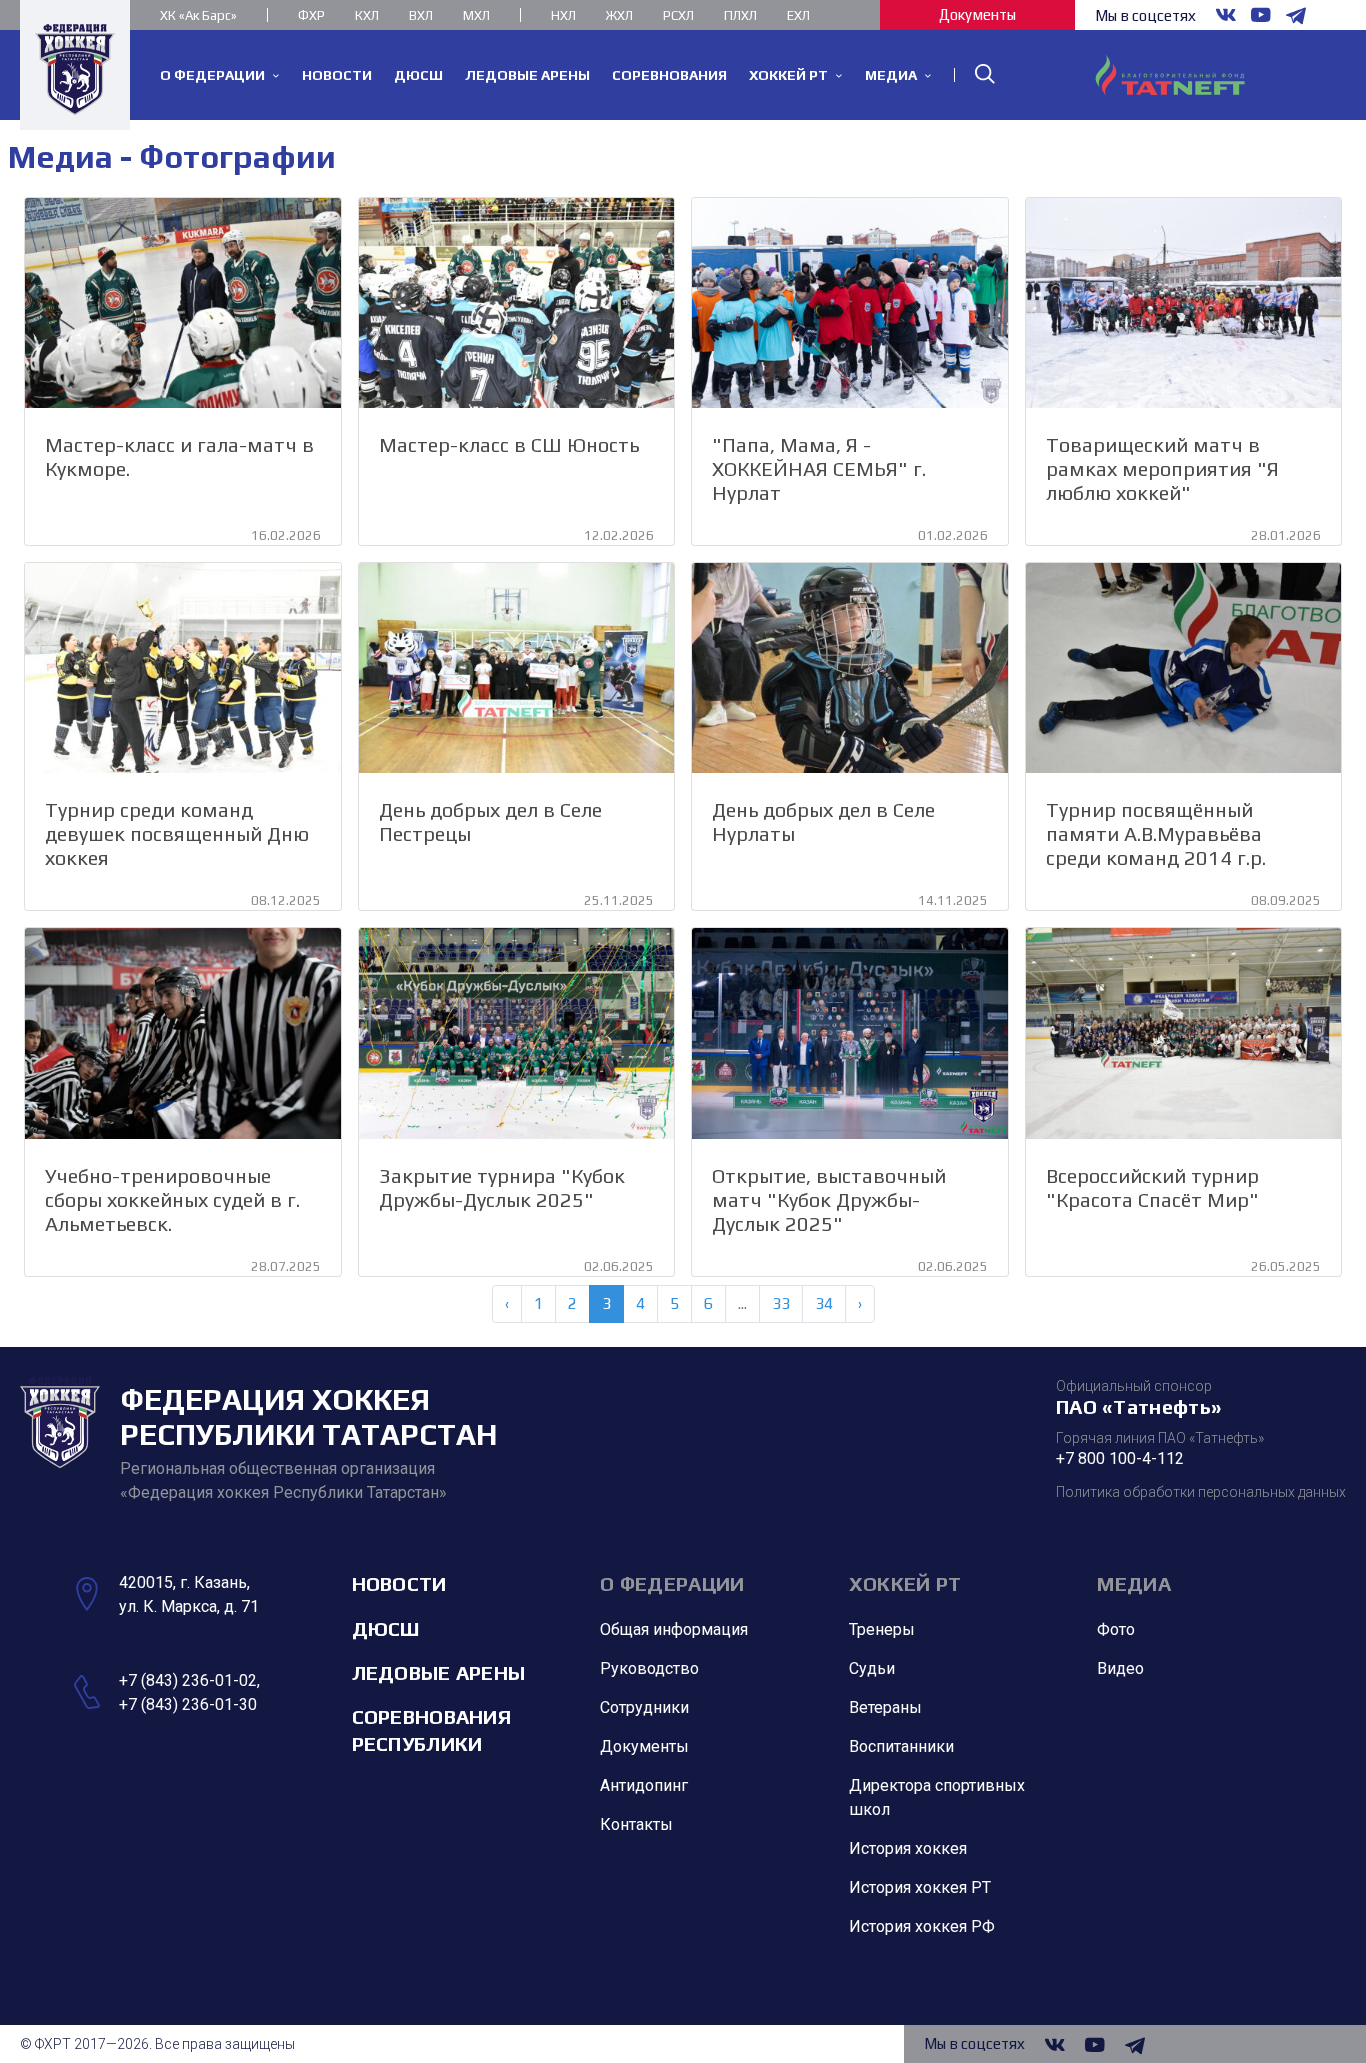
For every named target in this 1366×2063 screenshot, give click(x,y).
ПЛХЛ (740, 15)
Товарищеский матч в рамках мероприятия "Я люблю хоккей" (1162, 468)
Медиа (1134, 1583)
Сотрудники (644, 1707)
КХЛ (367, 15)
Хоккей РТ (905, 1583)
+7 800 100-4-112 (1120, 1458)
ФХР (311, 15)
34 (824, 1303)
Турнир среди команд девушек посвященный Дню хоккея (177, 833)
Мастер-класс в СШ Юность (509, 444)
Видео (1120, 1668)
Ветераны (885, 1707)
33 (781, 1303)
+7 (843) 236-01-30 (188, 1704)
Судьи (872, 1668)
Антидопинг (644, 1785)
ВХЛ (421, 15)
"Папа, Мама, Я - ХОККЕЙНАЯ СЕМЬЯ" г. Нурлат (819, 468)
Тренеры (882, 1629)
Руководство (649, 1668)
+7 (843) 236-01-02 (188, 1680)
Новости (399, 1583)
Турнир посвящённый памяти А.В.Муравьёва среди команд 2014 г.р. (1156, 833)
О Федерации (672, 1583)
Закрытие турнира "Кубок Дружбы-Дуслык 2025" (502, 1187)
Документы (977, 14)
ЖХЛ (619, 15)
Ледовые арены (439, 1672)
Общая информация (674, 1629)
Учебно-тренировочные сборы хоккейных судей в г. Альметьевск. (172, 1199)
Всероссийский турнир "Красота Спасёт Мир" (1152, 1187)
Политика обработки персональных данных (1201, 1492)
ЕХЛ (798, 15)
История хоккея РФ (922, 1926)
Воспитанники (901, 1746)
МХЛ (476, 15)
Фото (1116, 1629)
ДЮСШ (386, 1628)
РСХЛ (678, 15)
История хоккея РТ (920, 1887)
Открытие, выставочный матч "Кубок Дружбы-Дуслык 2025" (829, 1199)
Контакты (636, 1824)
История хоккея (908, 1848)
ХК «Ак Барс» (198, 15)
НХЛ (563, 15)
